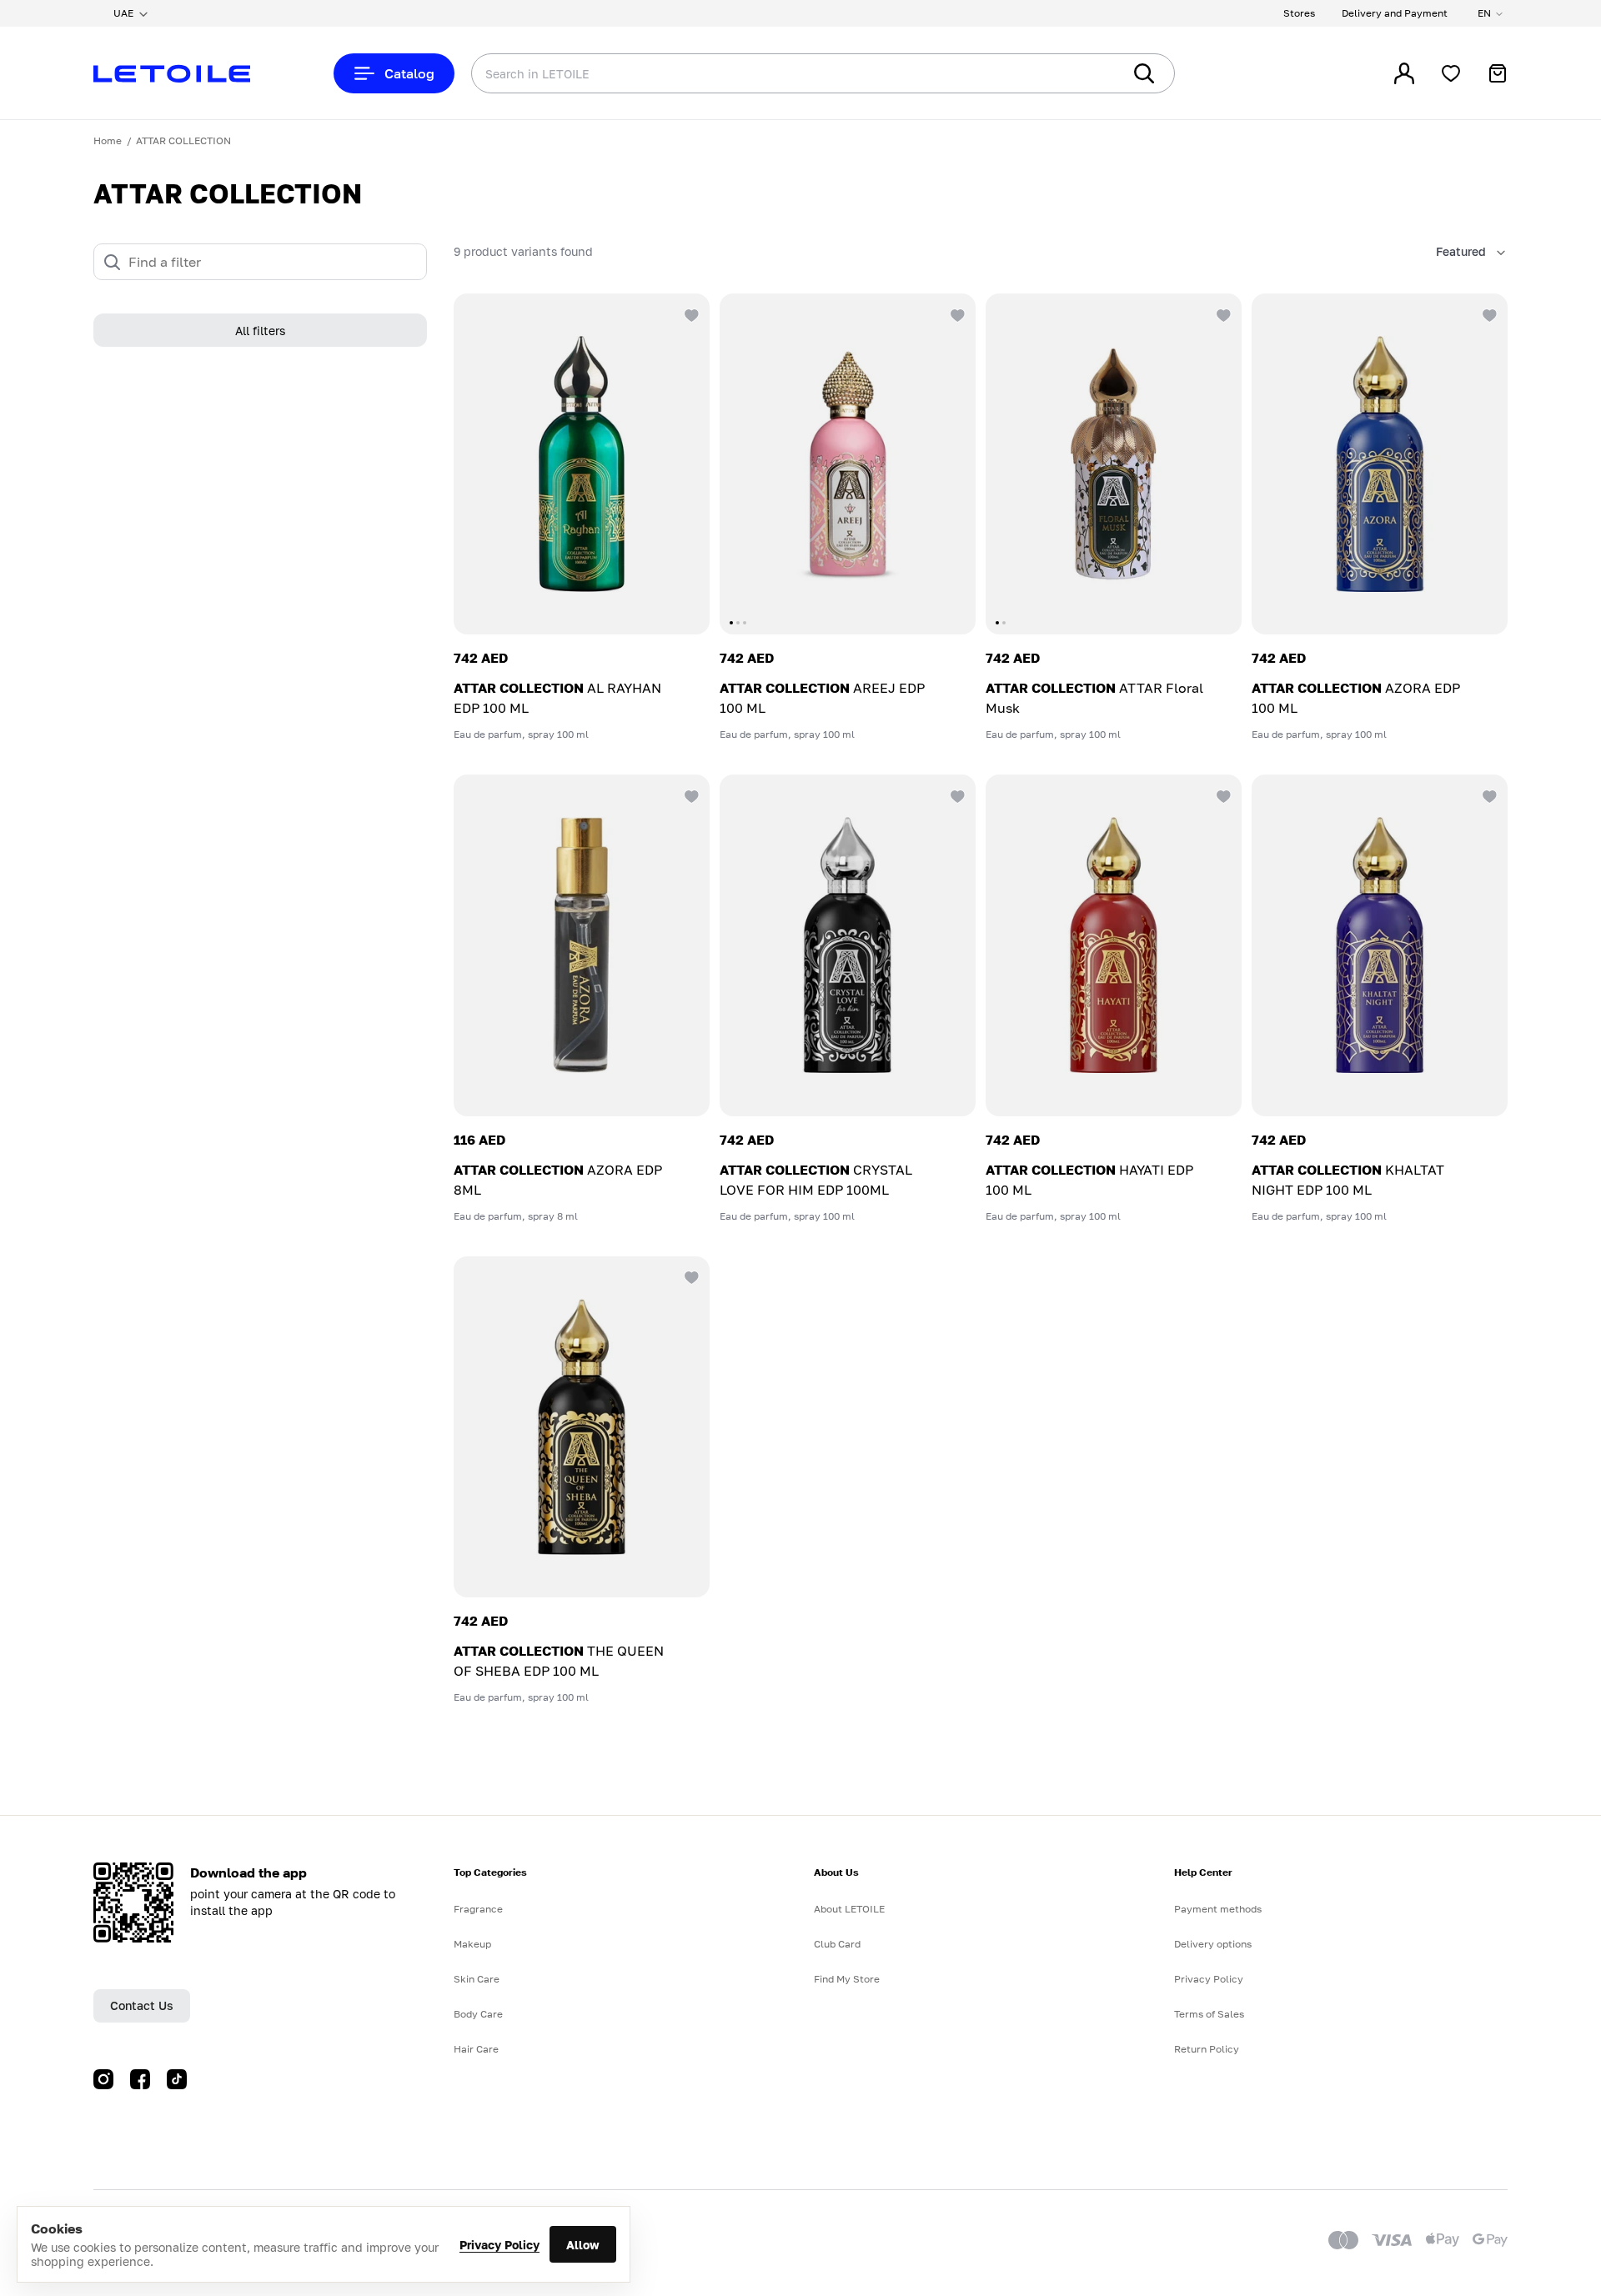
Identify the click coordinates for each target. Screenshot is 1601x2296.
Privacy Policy (499, 2245)
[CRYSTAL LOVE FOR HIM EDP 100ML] (848, 945)
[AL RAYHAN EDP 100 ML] (582, 464)
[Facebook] (140, 2079)
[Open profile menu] (1404, 73)
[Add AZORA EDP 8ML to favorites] (690, 795)
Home (108, 140)
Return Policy (1207, 2049)
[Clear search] (1084, 73)
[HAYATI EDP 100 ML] (1114, 945)
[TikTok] (177, 2079)
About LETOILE (849, 1909)
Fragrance (478, 1909)
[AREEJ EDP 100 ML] (848, 464)
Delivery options (1213, 1944)
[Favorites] (1451, 73)
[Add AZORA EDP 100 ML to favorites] (1488, 313)
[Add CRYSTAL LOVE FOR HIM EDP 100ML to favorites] (956, 795)
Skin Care (477, 1979)
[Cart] (1498, 73)
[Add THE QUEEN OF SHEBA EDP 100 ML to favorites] (690, 1276)
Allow (583, 2245)
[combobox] (763, 73)
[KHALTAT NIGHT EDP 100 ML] (1380, 945)
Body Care (478, 2014)
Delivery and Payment (1395, 13)
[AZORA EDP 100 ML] (1380, 464)
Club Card (837, 1944)
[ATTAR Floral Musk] (1114, 464)
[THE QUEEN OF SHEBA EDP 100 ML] (582, 1427)
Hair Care (476, 2049)
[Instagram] (103, 2079)
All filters (260, 331)
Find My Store (847, 1979)
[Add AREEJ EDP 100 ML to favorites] (956, 313)
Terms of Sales (1209, 2014)
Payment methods (1218, 1909)
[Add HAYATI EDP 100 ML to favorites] (1222, 795)
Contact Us (142, 2005)
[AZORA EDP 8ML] (582, 945)
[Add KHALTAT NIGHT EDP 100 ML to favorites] (1488, 795)
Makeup (472, 1944)
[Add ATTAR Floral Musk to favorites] (1222, 313)
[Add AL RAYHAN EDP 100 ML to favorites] (690, 313)
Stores (1299, 13)
